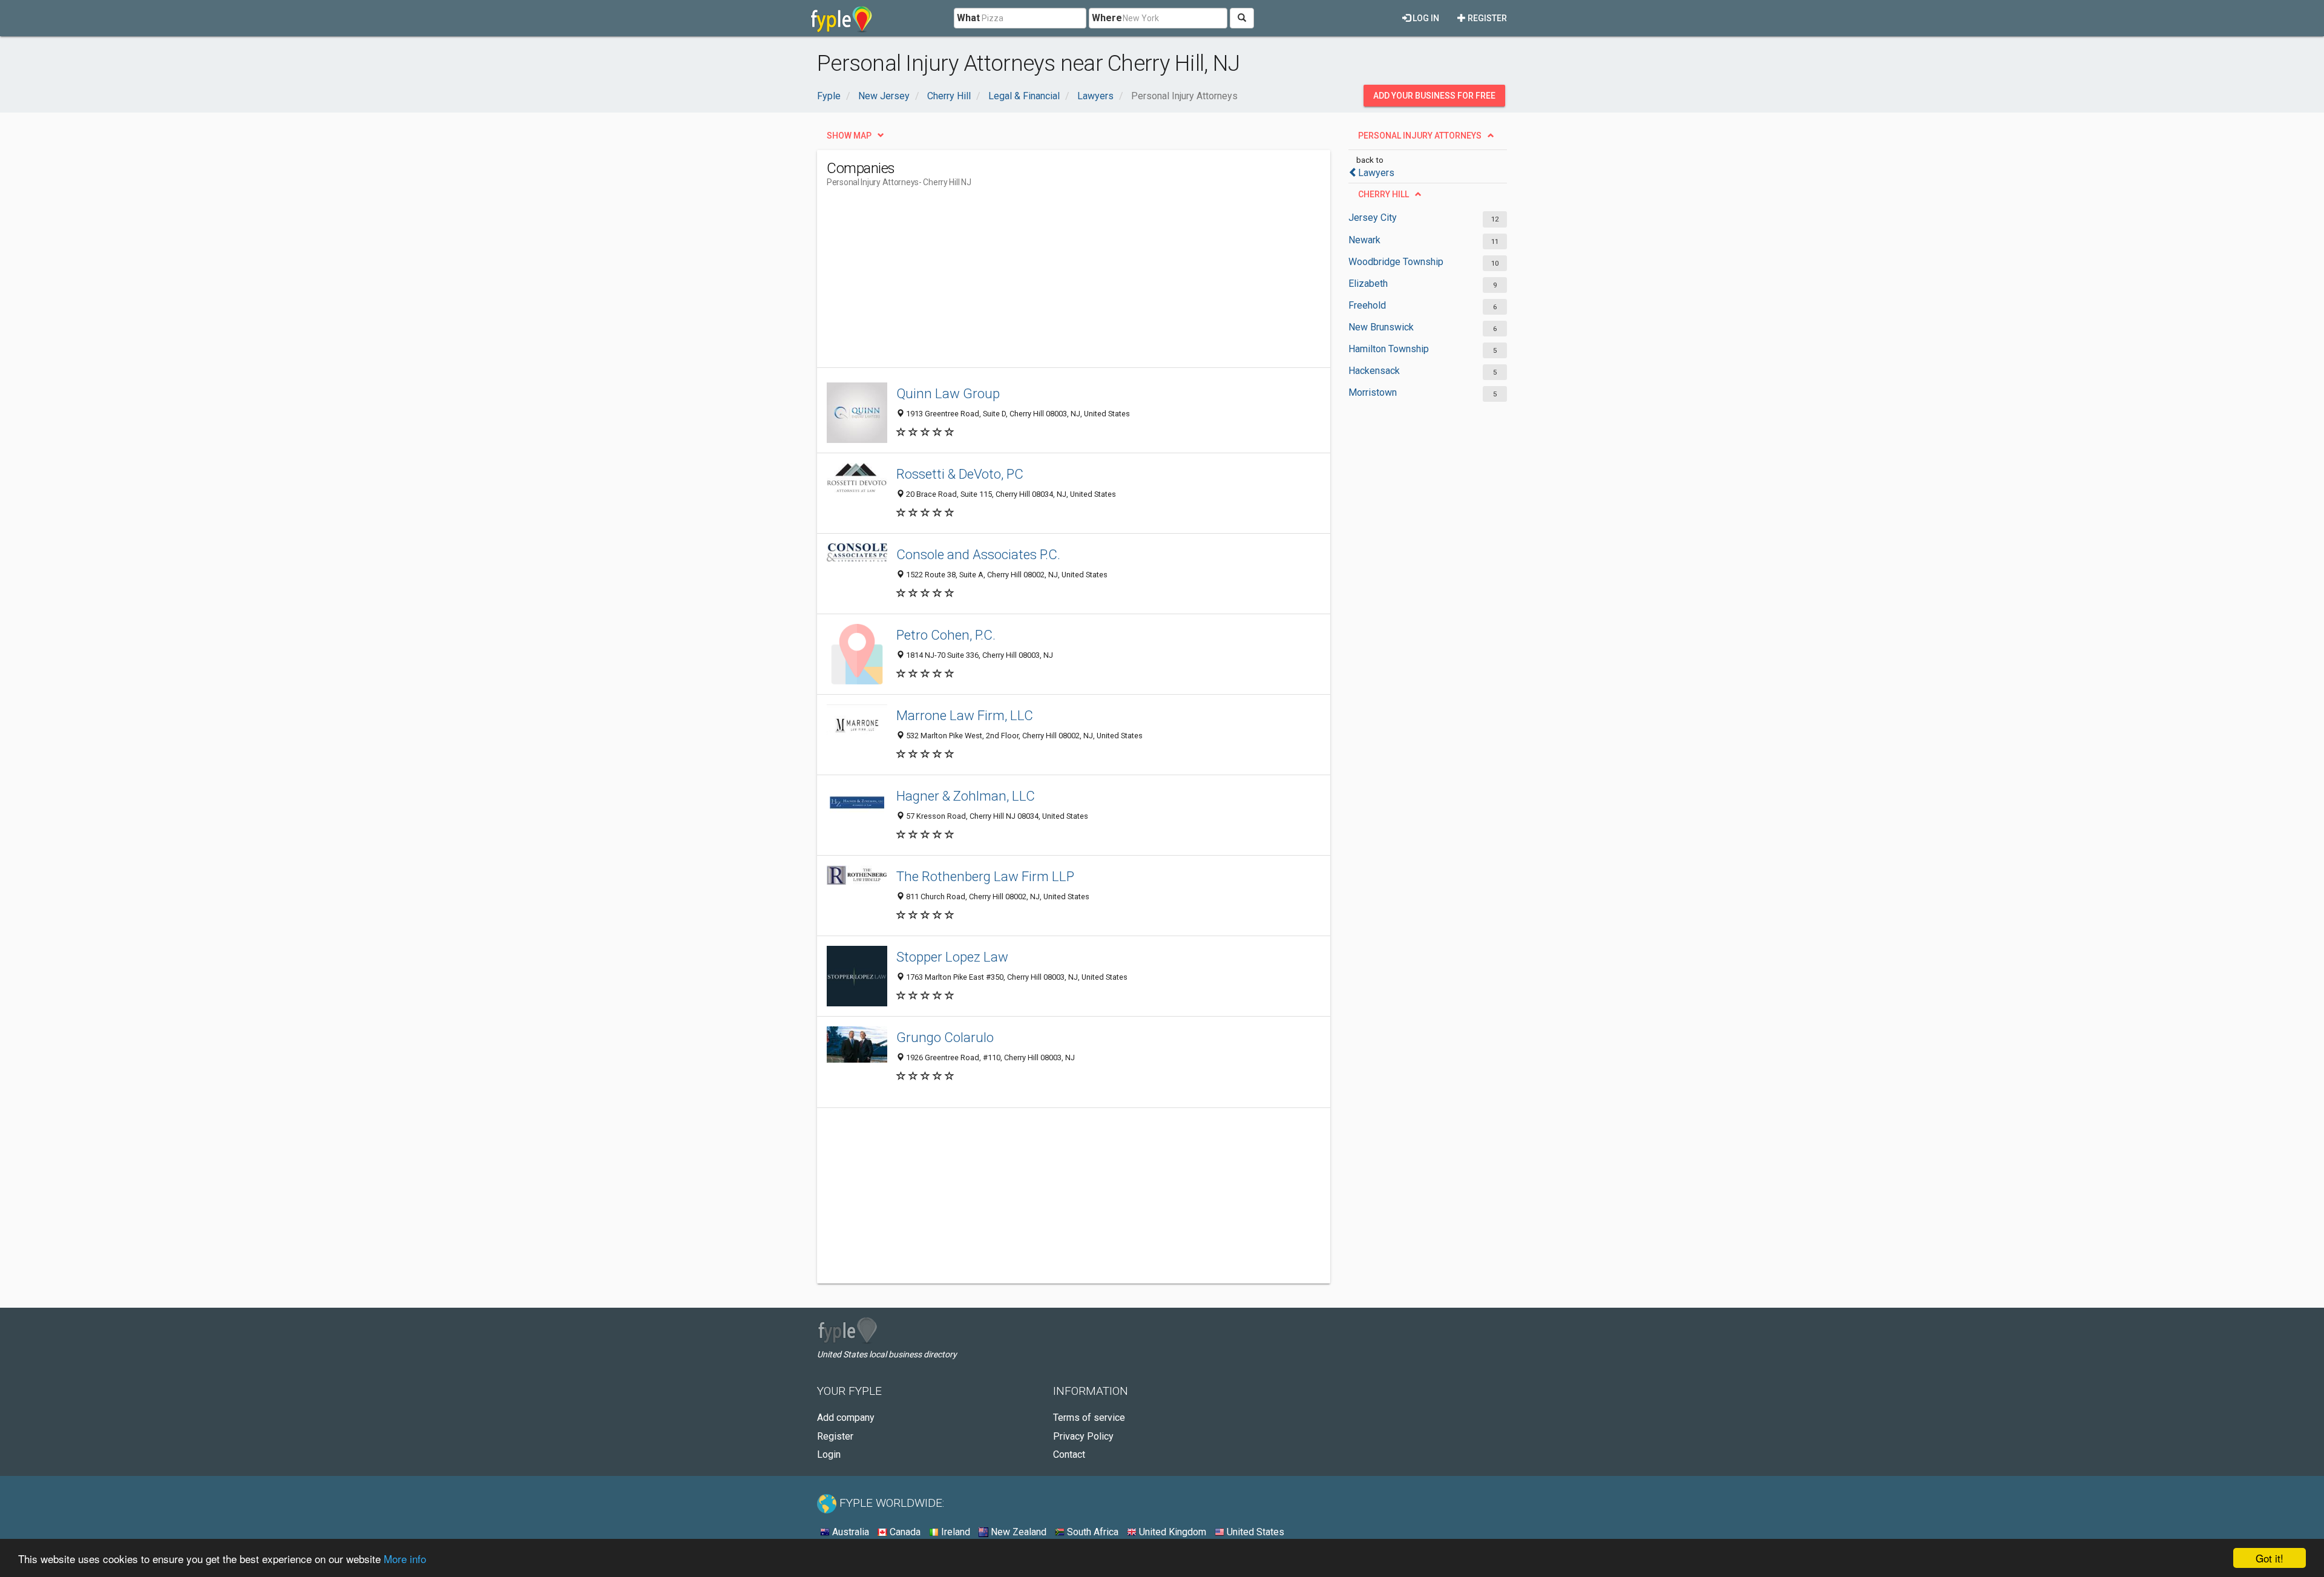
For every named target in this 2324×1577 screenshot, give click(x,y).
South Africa (1091, 1532)
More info (405, 1559)
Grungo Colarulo (945, 1037)
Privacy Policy (1083, 1436)
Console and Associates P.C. (978, 554)
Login (829, 1454)
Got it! (2270, 1558)
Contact (1069, 1454)
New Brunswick (1381, 327)
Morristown (1373, 392)
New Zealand (1017, 1532)
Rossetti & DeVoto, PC (960, 474)
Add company (846, 1418)
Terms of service (1089, 1418)
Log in (1425, 18)
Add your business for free (1434, 96)
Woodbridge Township (1396, 262)
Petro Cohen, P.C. (946, 635)
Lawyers (1376, 173)
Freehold (1367, 305)
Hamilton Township (1389, 349)
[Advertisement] (1047, 283)
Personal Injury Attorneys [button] (1420, 136)
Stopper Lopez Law (952, 957)
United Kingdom (1171, 1532)
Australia (849, 1532)
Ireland (954, 1532)
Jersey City (1373, 218)
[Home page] (842, 18)
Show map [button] (849, 136)
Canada (904, 1532)
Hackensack (1374, 371)
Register (1486, 18)
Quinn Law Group (948, 393)
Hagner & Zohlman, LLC (966, 796)
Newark (1364, 240)
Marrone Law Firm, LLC (965, 715)
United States (1254, 1532)
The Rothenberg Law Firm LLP (985, 876)
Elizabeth (1368, 284)
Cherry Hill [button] (1384, 194)
